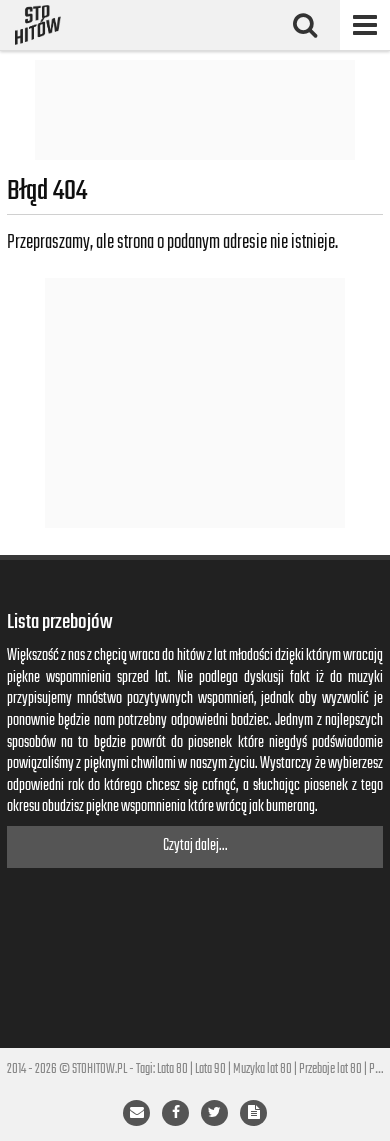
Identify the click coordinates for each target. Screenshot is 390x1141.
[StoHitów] (38, 25)
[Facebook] (175, 1113)
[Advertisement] (195, 110)
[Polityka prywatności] (253, 1113)
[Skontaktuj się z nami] (136, 1113)
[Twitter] (214, 1113)
